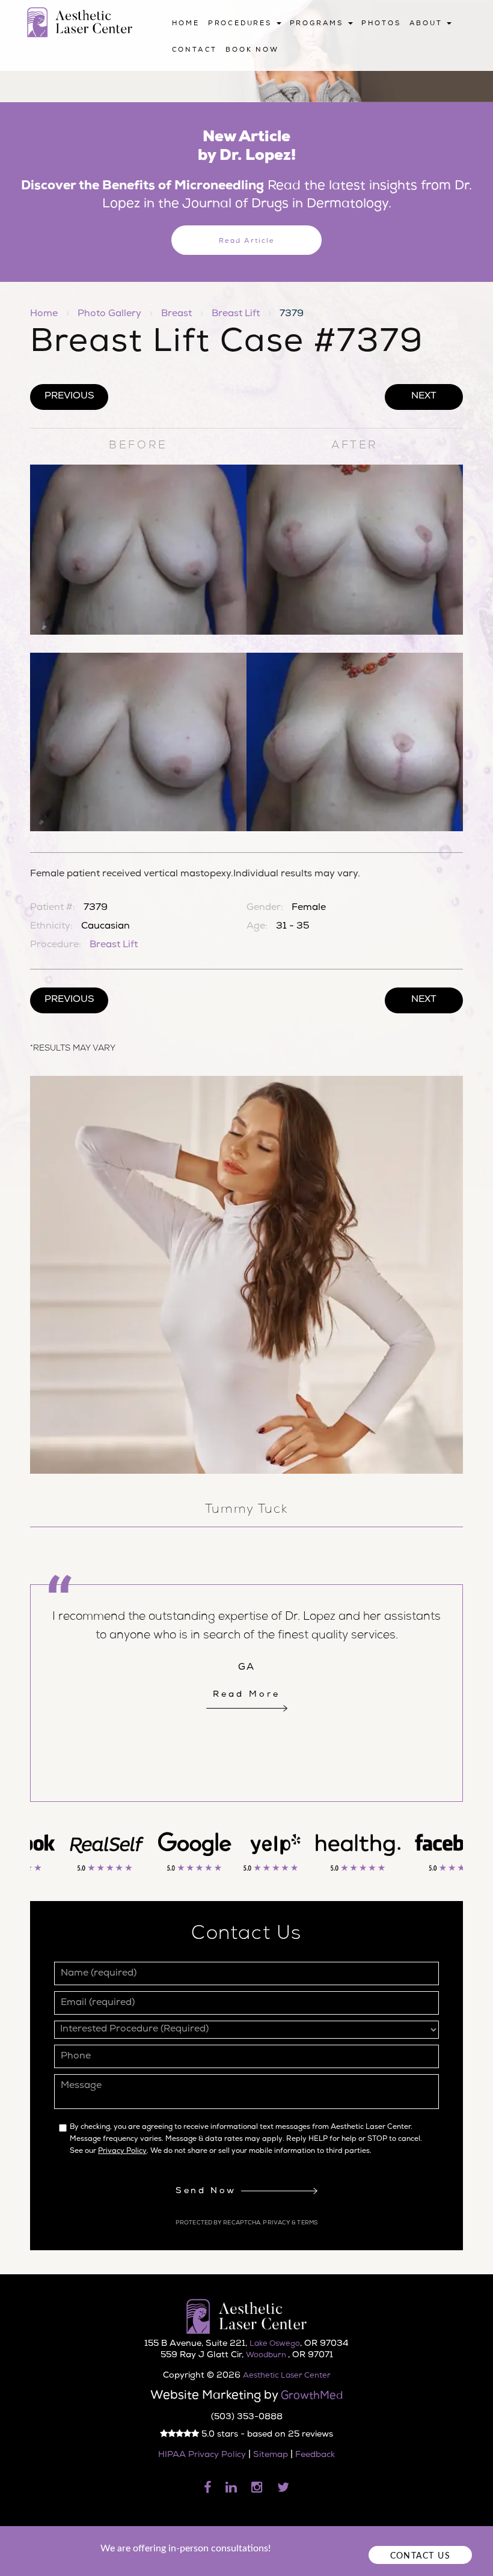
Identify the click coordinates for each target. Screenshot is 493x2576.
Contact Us (420, 2556)
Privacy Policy (122, 2152)
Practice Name (246, 6)
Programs (318, 24)
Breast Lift (236, 314)
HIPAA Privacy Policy (202, 2455)
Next (424, 397)
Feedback (315, 2455)
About (428, 24)
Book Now (252, 50)
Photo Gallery (109, 314)
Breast (176, 314)
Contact (195, 50)
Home (186, 24)
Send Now (208, 2191)
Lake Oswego (275, 2344)
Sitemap (271, 2455)
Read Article (247, 241)
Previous (69, 397)
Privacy (277, 2223)
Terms (307, 2223)
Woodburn (267, 2356)
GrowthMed (312, 2396)
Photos (381, 24)
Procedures (242, 24)
